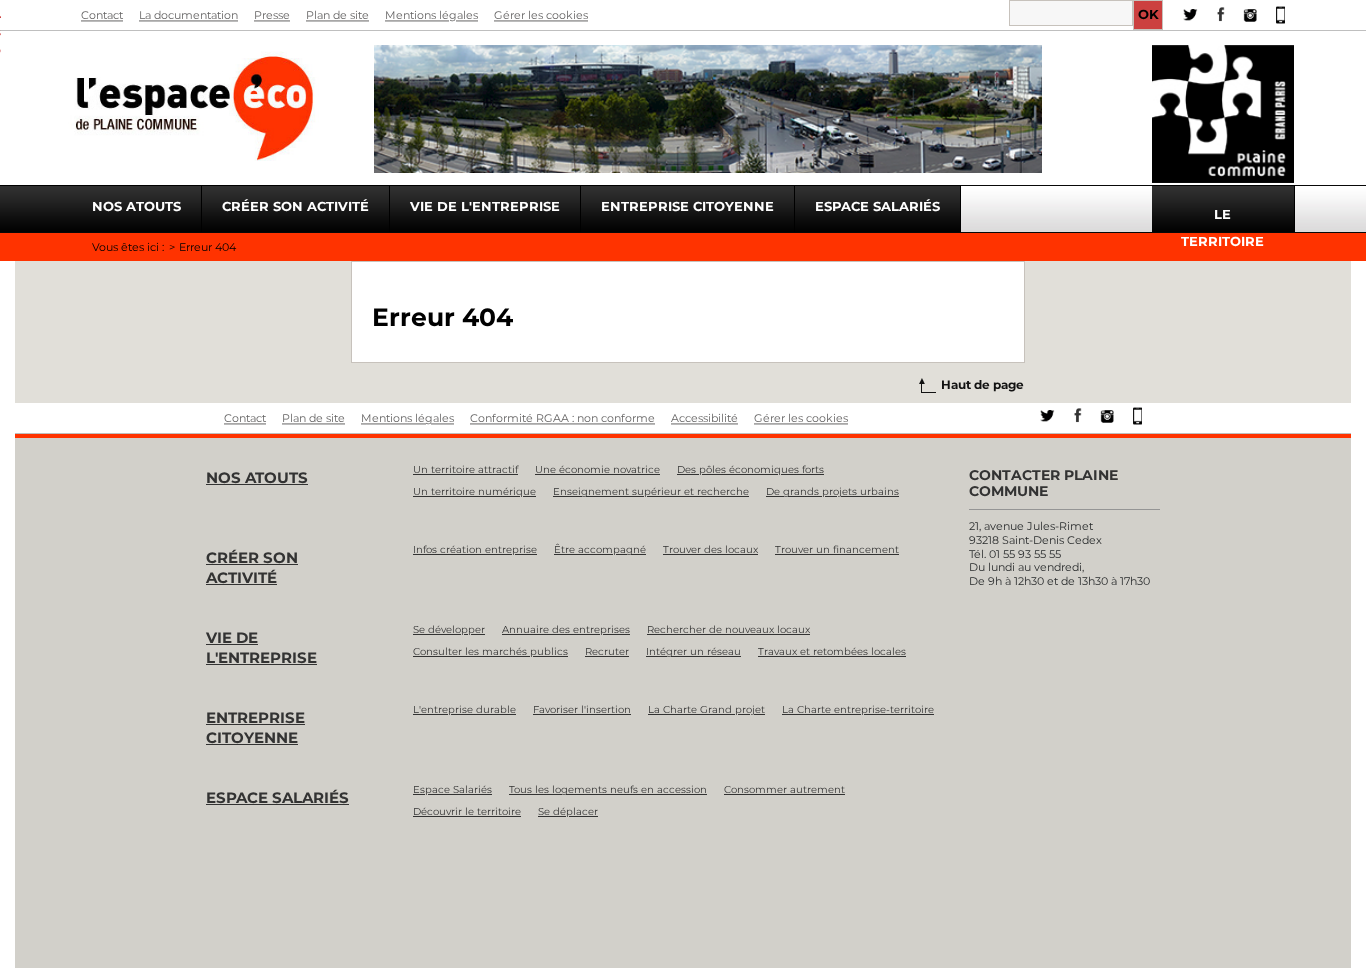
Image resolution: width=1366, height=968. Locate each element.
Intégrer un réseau (693, 651)
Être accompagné (600, 549)
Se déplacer (568, 811)
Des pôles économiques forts (750, 469)
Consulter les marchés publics (490, 651)
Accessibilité (704, 419)
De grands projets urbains (832, 491)
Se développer (449, 629)
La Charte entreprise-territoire (858, 709)
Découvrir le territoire (467, 811)
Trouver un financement (837, 549)
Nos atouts (136, 206)
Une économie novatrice (597, 469)
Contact (102, 15)
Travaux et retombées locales (832, 651)
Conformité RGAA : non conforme (562, 419)
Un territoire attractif (465, 469)
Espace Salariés (452, 789)
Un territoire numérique (474, 491)
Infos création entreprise (475, 549)
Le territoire (1222, 228)
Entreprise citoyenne (687, 206)
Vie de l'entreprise (485, 206)
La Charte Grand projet (706, 709)
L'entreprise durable (464, 709)
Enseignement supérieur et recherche (651, 491)
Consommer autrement (784, 789)
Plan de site (337, 15)
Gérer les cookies (541, 15)
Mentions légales (431, 15)
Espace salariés (877, 206)
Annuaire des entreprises (566, 629)
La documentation (188, 15)
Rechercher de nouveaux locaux (728, 629)
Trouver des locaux (710, 549)
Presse (272, 15)
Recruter (607, 651)
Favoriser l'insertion (582, 709)
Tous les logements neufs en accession (608, 789)
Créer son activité (295, 206)
